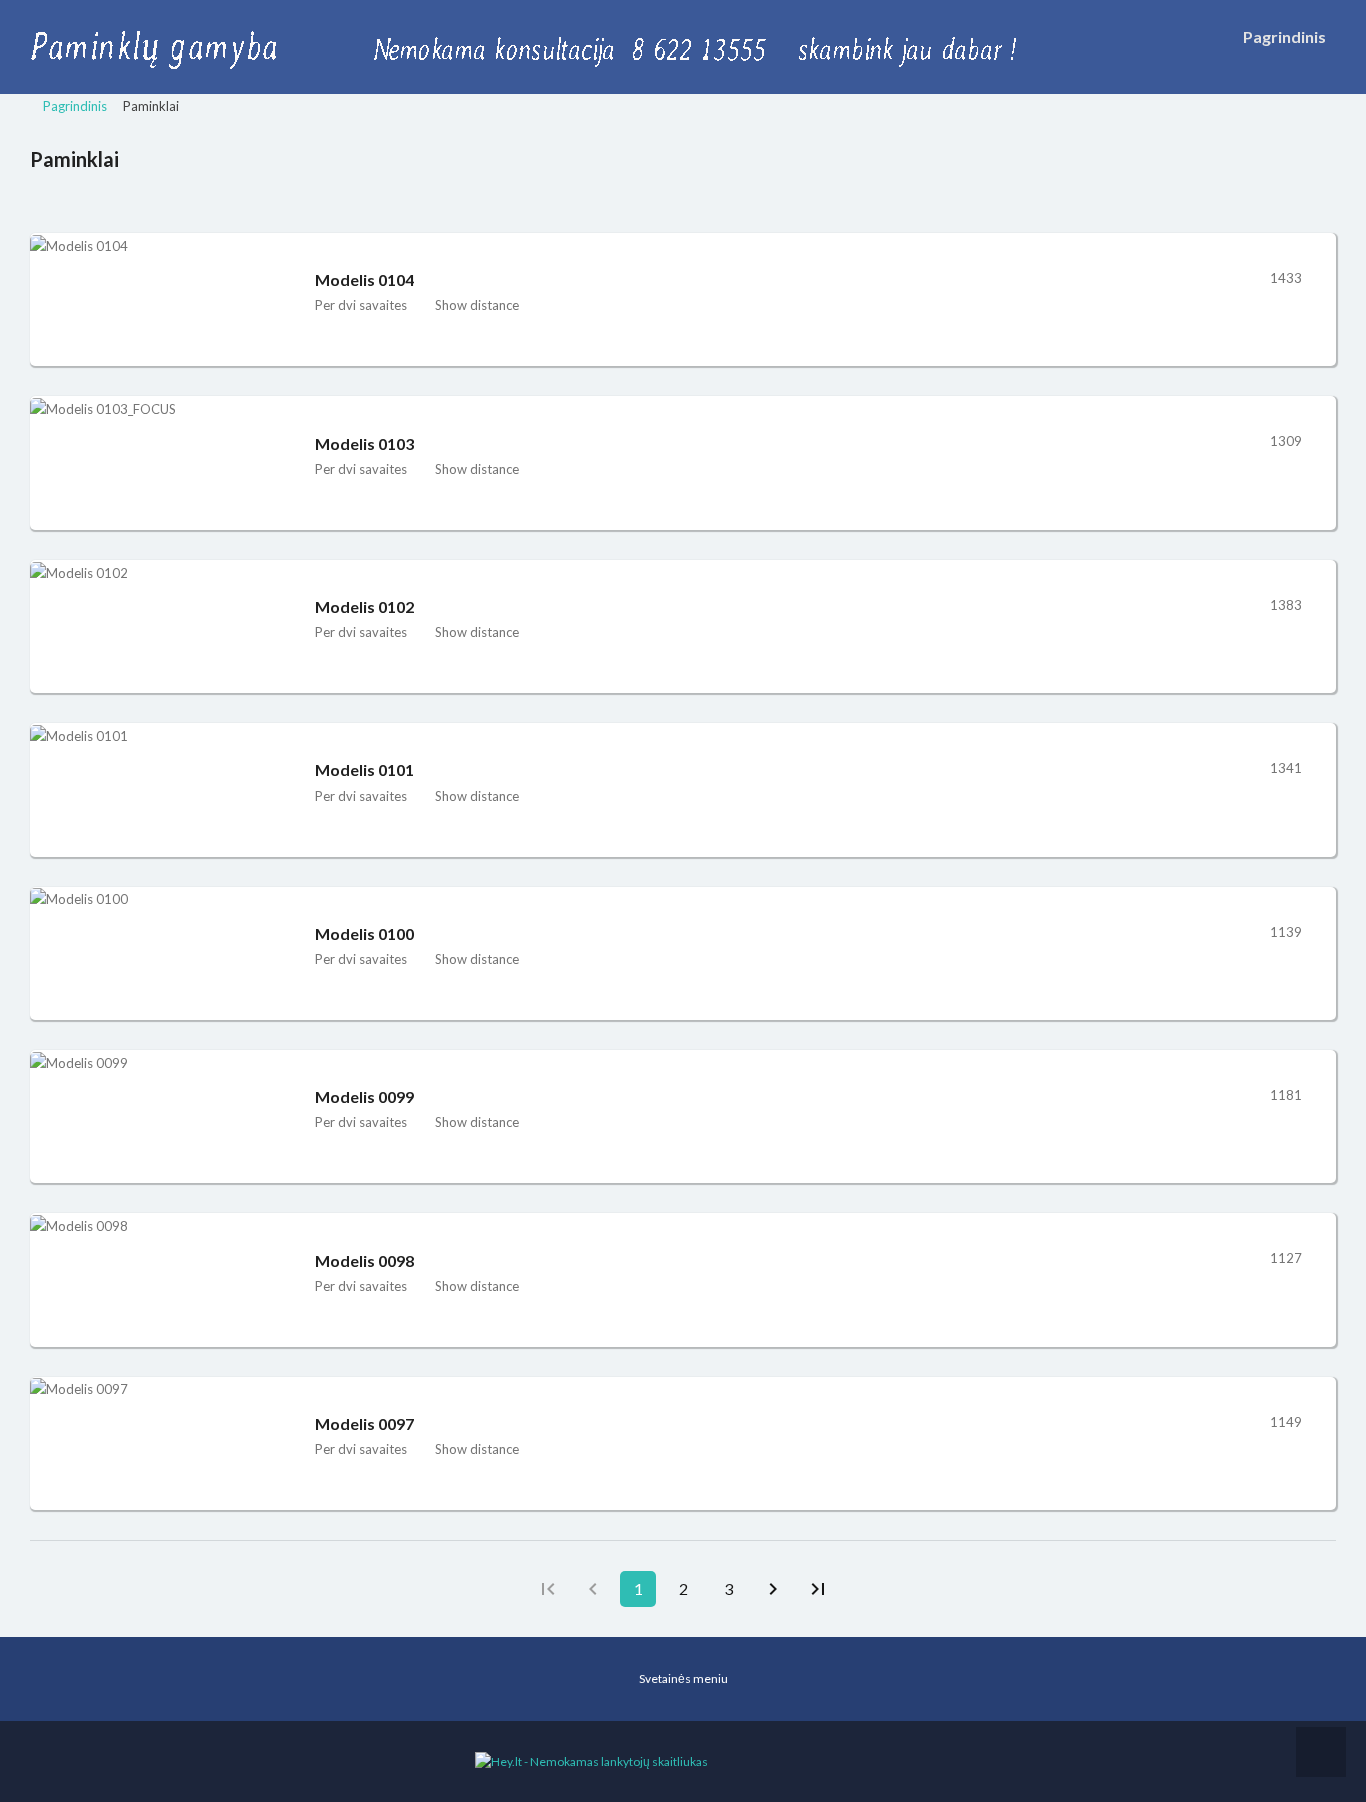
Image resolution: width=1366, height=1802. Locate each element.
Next (773, 1589)
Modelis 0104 (364, 279)
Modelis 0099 (364, 1096)
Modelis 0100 (364, 933)
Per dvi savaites (361, 305)
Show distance (477, 305)
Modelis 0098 (364, 1260)
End (818, 1589)
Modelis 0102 (364, 606)
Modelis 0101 (364, 769)
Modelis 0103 (364, 443)
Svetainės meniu (683, 1678)
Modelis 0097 (364, 1423)
